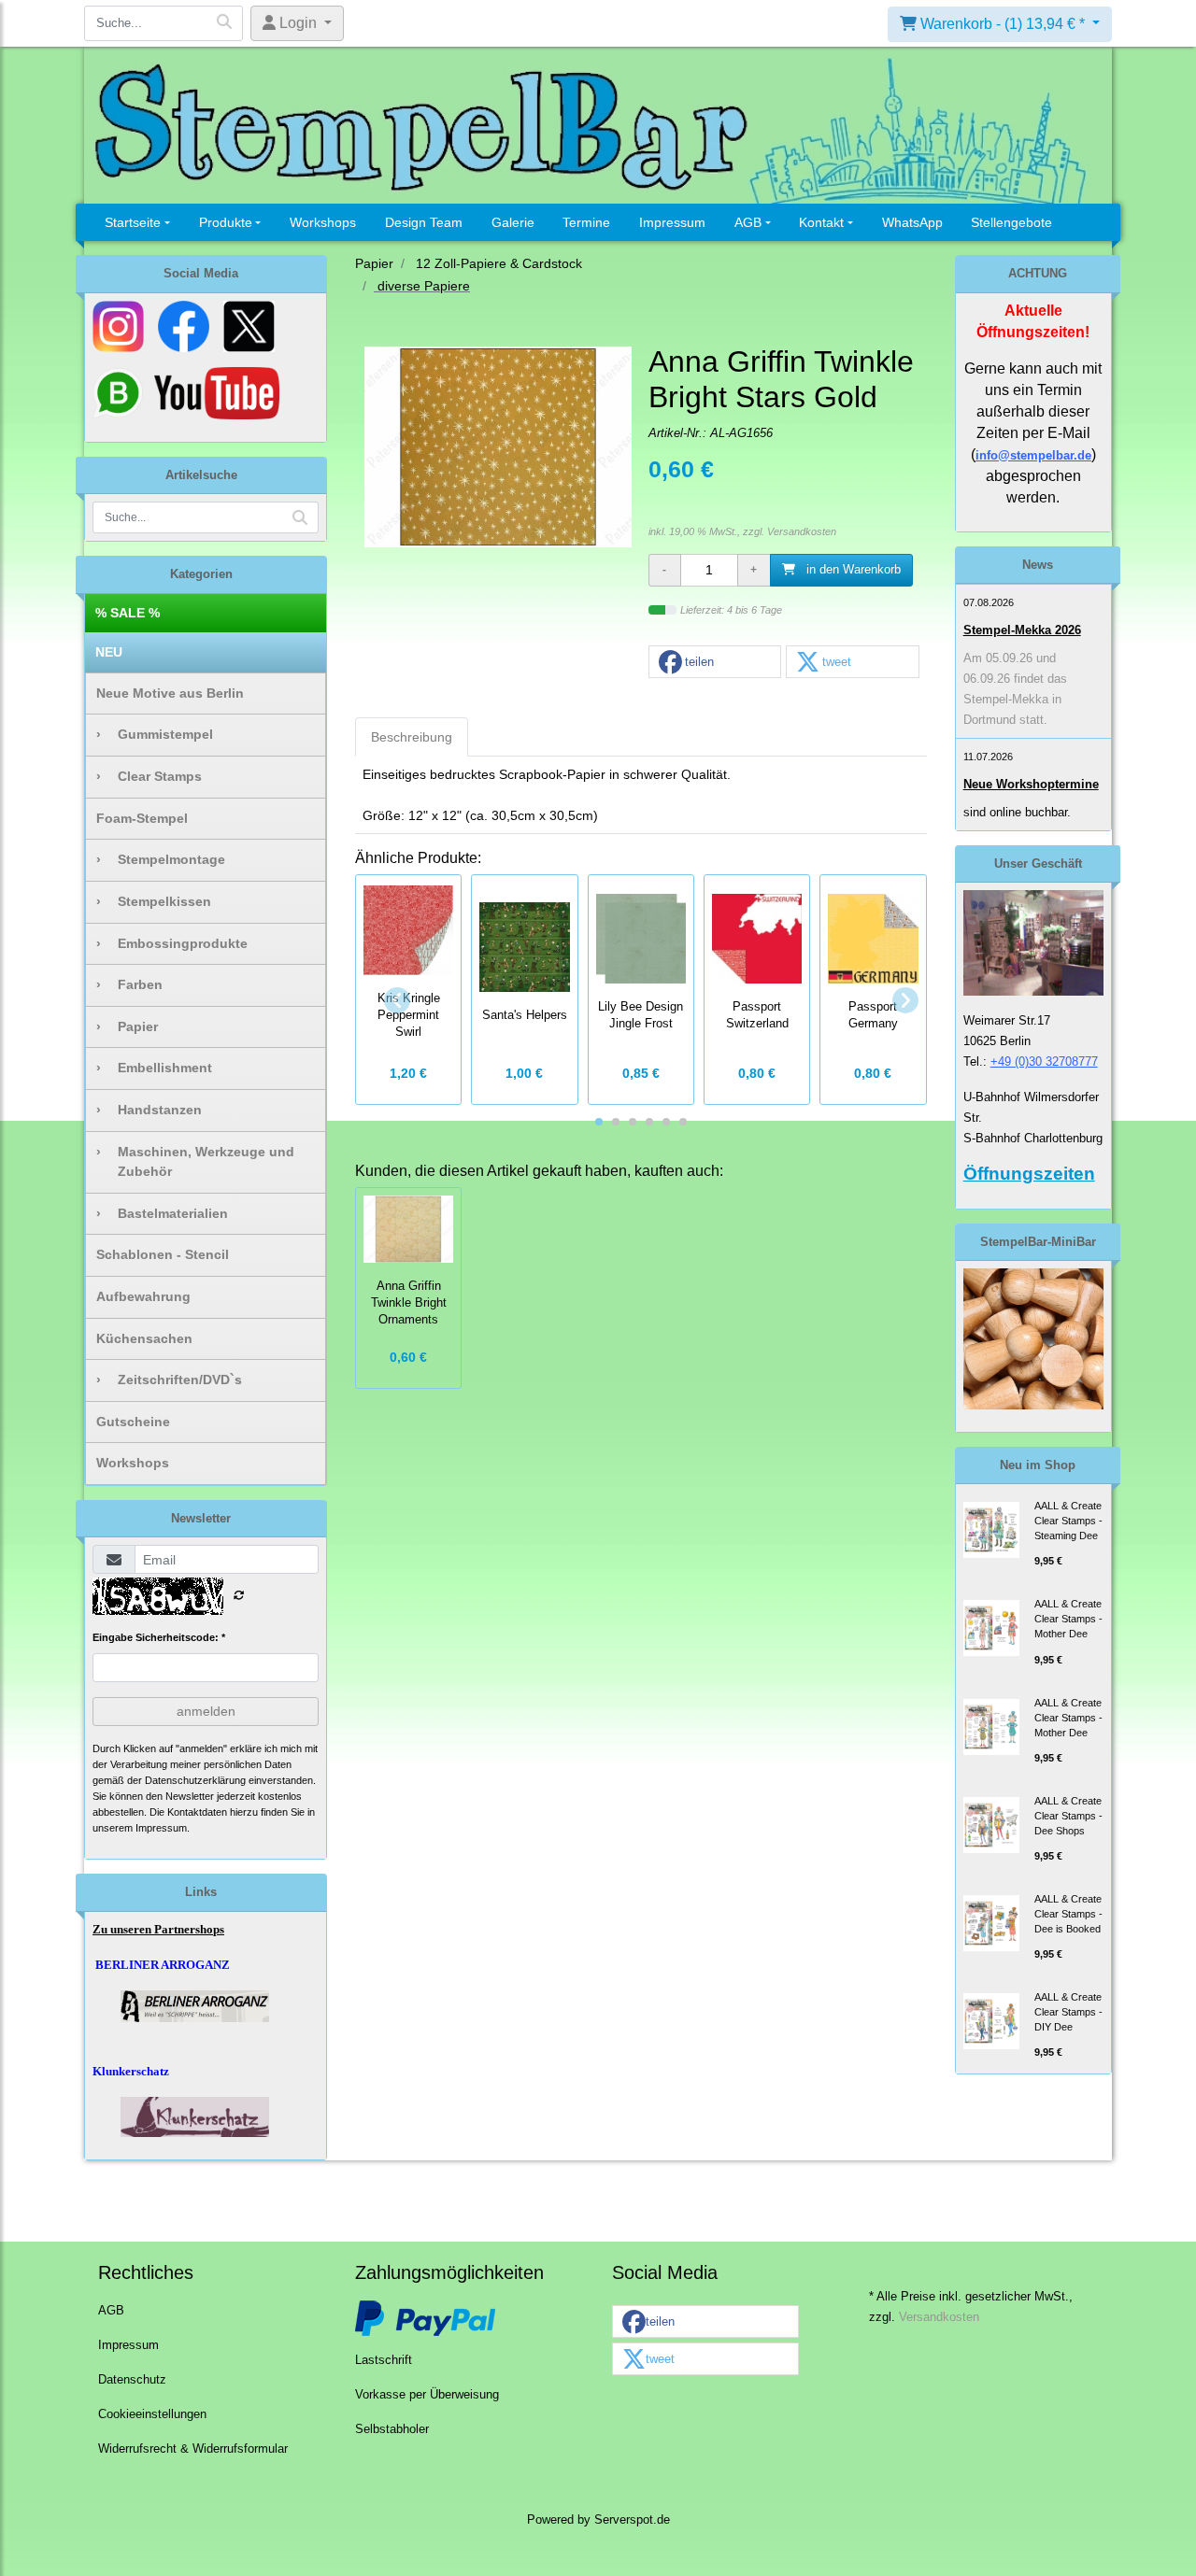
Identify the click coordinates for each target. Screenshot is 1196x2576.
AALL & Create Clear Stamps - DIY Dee (1068, 2012)
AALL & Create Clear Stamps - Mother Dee (1068, 1619)
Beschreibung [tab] (412, 737)
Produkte (226, 222)
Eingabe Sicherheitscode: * (159, 1637)
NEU (109, 652)
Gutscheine (133, 1422)
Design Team (424, 222)
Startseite (133, 222)
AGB (748, 222)
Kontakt (821, 222)
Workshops (323, 222)
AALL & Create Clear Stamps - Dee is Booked (1068, 1914)
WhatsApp (912, 222)
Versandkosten (802, 531)
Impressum (672, 222)
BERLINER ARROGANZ (163, 1965)
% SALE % (128, 613)
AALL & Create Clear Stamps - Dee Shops (1068, 1816)
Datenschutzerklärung (195, 1780)
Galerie (513, 222)
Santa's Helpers (525, 1015)
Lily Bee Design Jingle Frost (641, 1015)
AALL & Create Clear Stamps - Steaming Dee (1068, 1521)
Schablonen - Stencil (163, 1254)
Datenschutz (132, 2380)
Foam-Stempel (142, 818)
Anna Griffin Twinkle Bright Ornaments (409, 1303)
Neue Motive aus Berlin (170, 693)
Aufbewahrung (143, 1296)
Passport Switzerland (757, 1015)
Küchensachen (144, 1338)
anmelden (206, 1711)
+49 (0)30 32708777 (1044, 1062)
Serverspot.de (632, 2520)
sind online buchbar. (1017, 812)
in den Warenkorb (852, 570)
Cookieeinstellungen (152, 2414)
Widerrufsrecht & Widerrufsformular (193, 2449)
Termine (586, 222)
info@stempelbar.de (1033, 455)
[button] (715, 663)
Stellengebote (1011, 222)
